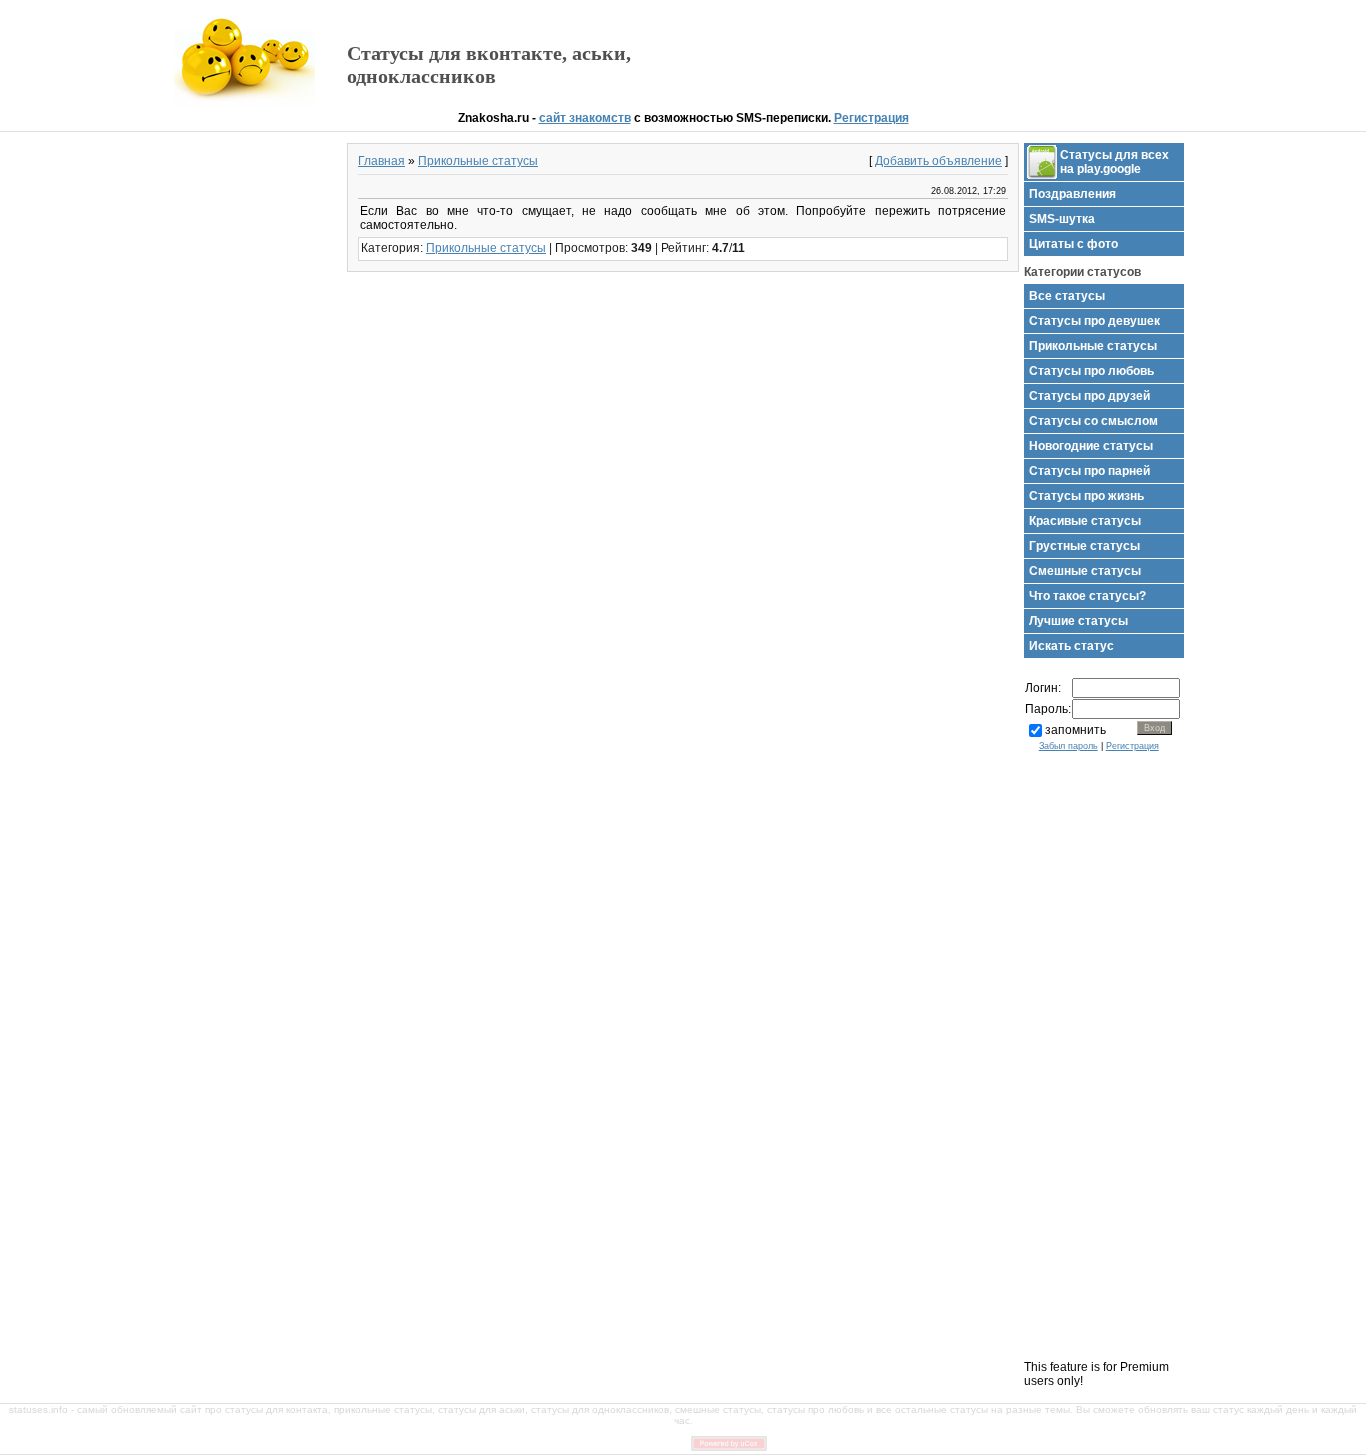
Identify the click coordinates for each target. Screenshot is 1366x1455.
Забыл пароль (1068, 746)
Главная (381, 161)
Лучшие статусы (1078, 621)
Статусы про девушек (1094, 321)
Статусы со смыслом (1093, 421)
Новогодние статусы (1091, 446)
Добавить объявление (938, 161)
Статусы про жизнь (1086, 496)
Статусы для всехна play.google (1114, 162)
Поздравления (1072, 194)
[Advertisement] (958, 56)
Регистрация (871, 118)
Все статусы (1067, 296)
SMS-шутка (1062, 219)
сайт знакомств (585, 118)
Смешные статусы (1085, 571)
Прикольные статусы (478, 161)
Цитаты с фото (1073, 244)
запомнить (1075, 730)
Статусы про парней (1089, 471)
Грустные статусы (1084, 546)
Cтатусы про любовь (1091, 371)
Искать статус (1071, 646)
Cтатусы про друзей (1089, 396)
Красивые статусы (1085, 521)
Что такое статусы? (1087, 596)
